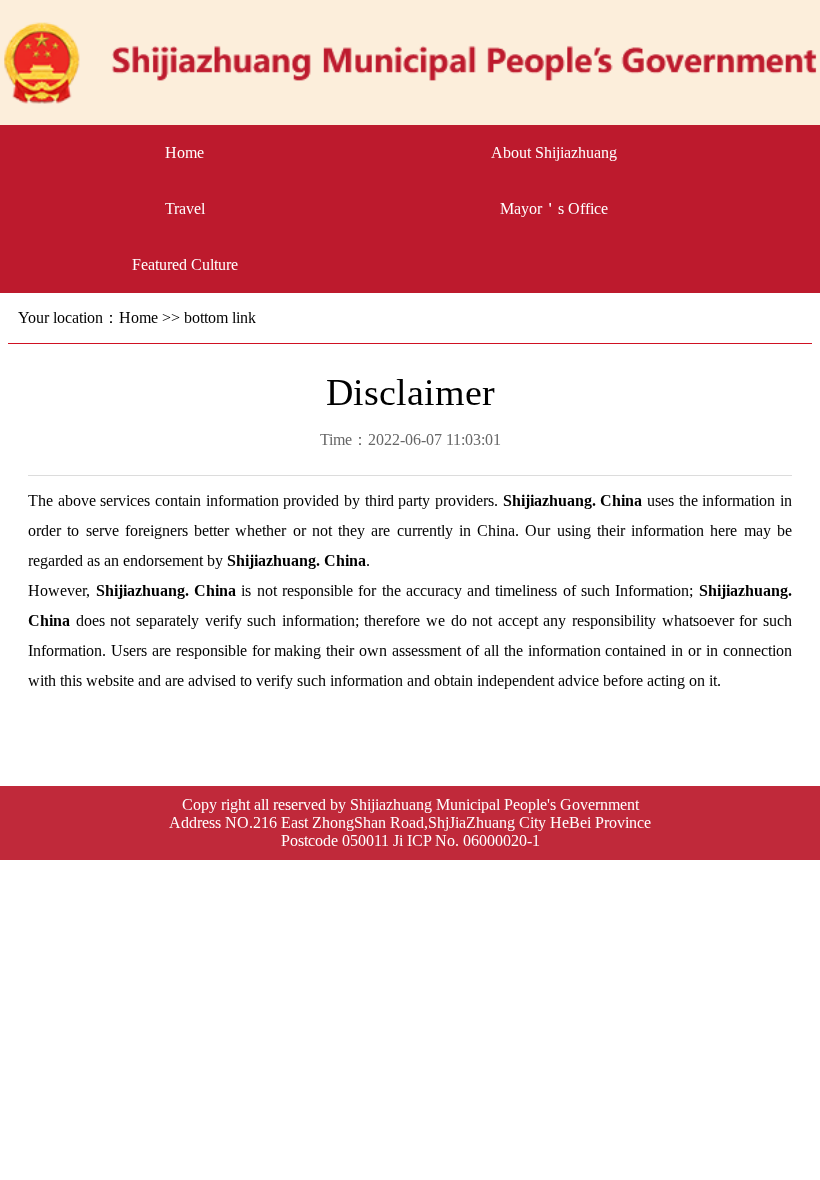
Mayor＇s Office (554, 208)
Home (184, 152)
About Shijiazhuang (554, 152)
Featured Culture (185, 264)
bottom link (220, 317)
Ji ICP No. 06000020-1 (466, 840)
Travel (185, 208)
